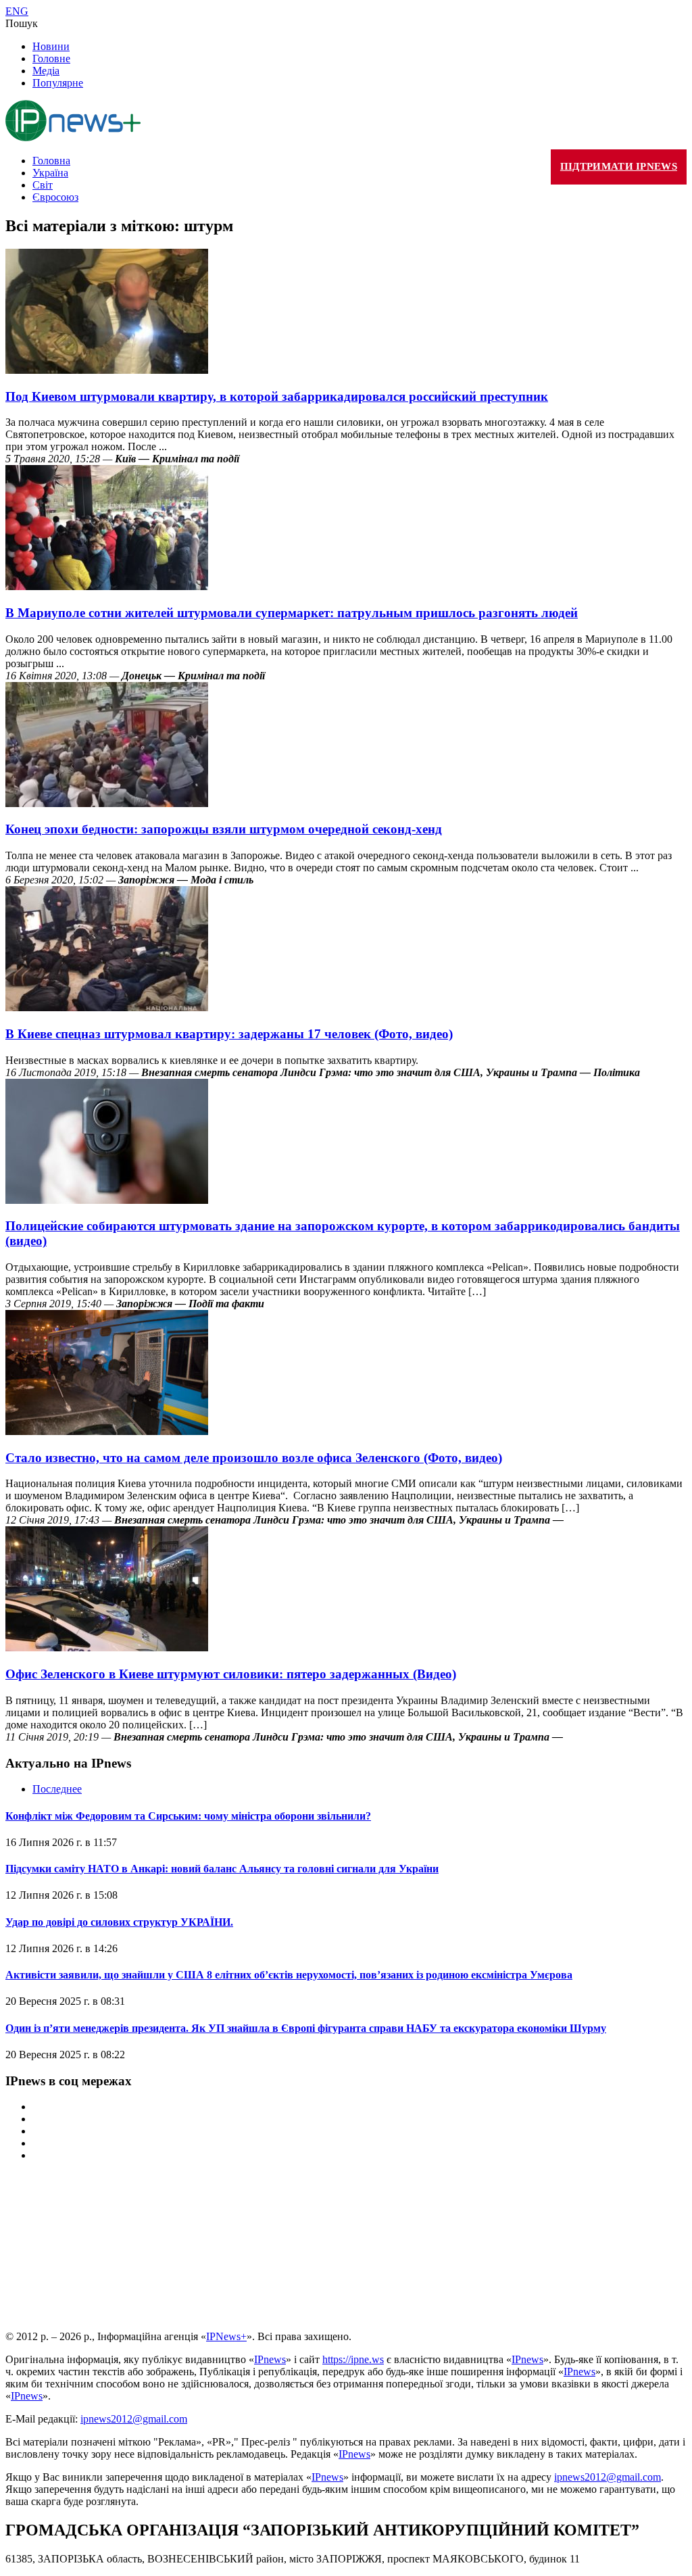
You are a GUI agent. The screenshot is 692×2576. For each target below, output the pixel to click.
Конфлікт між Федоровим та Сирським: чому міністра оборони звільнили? (188, 1816)
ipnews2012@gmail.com (134, 2419)
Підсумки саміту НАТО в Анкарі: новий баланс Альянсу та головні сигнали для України (222, 1869)
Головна (51, 161)
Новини (51, 46)
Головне (51, 58)
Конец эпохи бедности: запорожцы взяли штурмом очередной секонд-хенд (224, 829)
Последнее (57, 1789)
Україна (50, 173)
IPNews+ (226, 2336)
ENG (17, 11)
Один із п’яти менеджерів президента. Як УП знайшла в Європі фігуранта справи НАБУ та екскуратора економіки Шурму (306, 2028)
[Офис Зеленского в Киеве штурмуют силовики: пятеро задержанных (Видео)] (107, 1648)
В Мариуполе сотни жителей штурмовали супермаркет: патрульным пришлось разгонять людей (292, 613)
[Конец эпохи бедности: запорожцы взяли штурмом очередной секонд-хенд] (107, 803)
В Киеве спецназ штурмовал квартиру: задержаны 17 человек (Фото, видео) (229, 1034)
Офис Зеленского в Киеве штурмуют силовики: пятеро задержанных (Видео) (231, 1674)
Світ (43, 185)
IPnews (270, 2359)
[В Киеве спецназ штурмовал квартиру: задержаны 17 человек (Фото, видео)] (107, 1007)
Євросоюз (55, 197)
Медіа (46, 71)
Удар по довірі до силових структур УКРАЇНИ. (119, 1922)
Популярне (58, 83)
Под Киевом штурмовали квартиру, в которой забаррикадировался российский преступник (277, 396)
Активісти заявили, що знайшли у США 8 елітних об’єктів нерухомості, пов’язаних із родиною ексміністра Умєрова (289, 1975)
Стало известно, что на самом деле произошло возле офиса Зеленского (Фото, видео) (254, 1458)
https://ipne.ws (353, 2359)
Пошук (22, 23)
